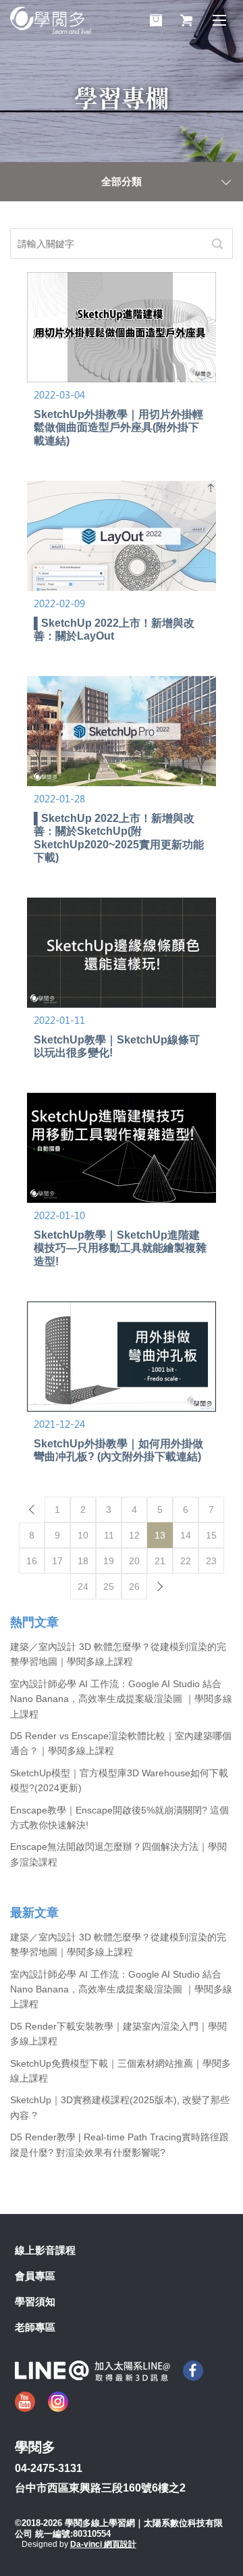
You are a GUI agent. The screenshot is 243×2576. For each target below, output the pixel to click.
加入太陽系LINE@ (92, 2371)
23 (211, 1561)
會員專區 (35, 2276)
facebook (193, 2371)
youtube (25, 2402)
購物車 (156, 20)
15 (211, 1535)
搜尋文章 (217, 243)
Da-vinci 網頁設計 (103, 2544)
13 (160, 1535)
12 (134, 1535)
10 (83, 1535)
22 (186, 1561)
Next (160, 1587)
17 (57, 1561)
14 (186, 1535)
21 (160, 1561)
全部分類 (122, 181)
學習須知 (35, 2301)
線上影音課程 (45, 2250)
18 (83, 1561)
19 (109, 1561)
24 (83, 1587)
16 (32, 1561)
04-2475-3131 (49, 2468)
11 (109, 1535)
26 (134, 1587)
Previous (32, 1510)
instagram (58, 2402)
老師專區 (35, 2327)
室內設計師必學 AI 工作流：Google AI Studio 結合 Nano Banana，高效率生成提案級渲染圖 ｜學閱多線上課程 (121, 1699)
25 (109, 1587)
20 (134, 1561)
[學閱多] (51, 20)
